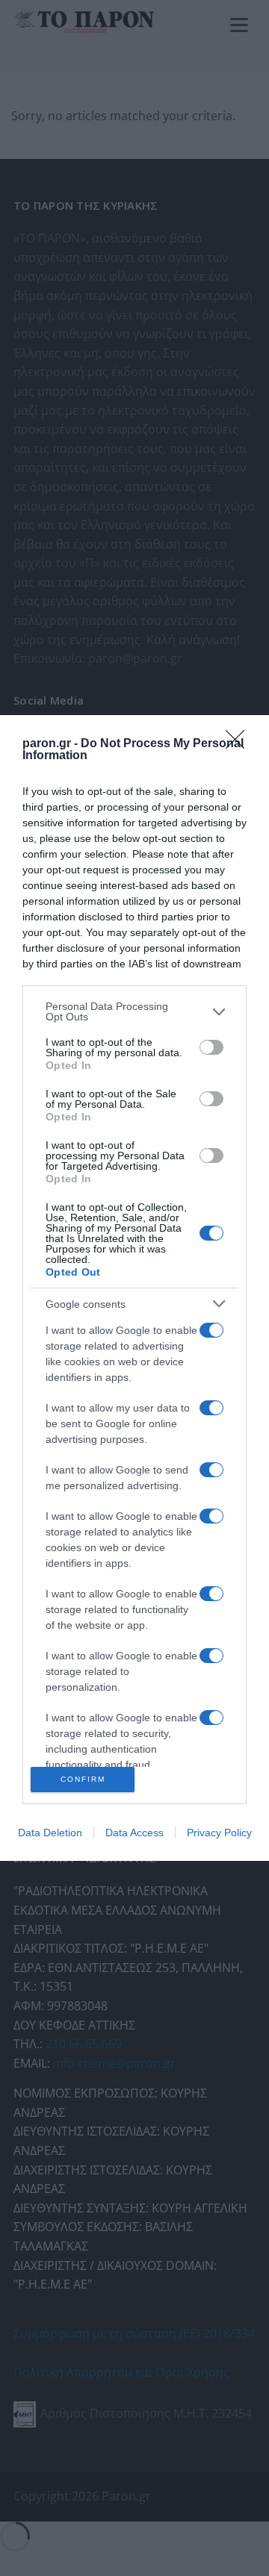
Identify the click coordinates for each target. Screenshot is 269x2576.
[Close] (240, 744)
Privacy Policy (219, 1833)
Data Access (134, 1833)
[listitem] (134, 1011)
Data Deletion (50, 1833)
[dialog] (134, 1288)
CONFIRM (83, 1779)
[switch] (211, 1047)
